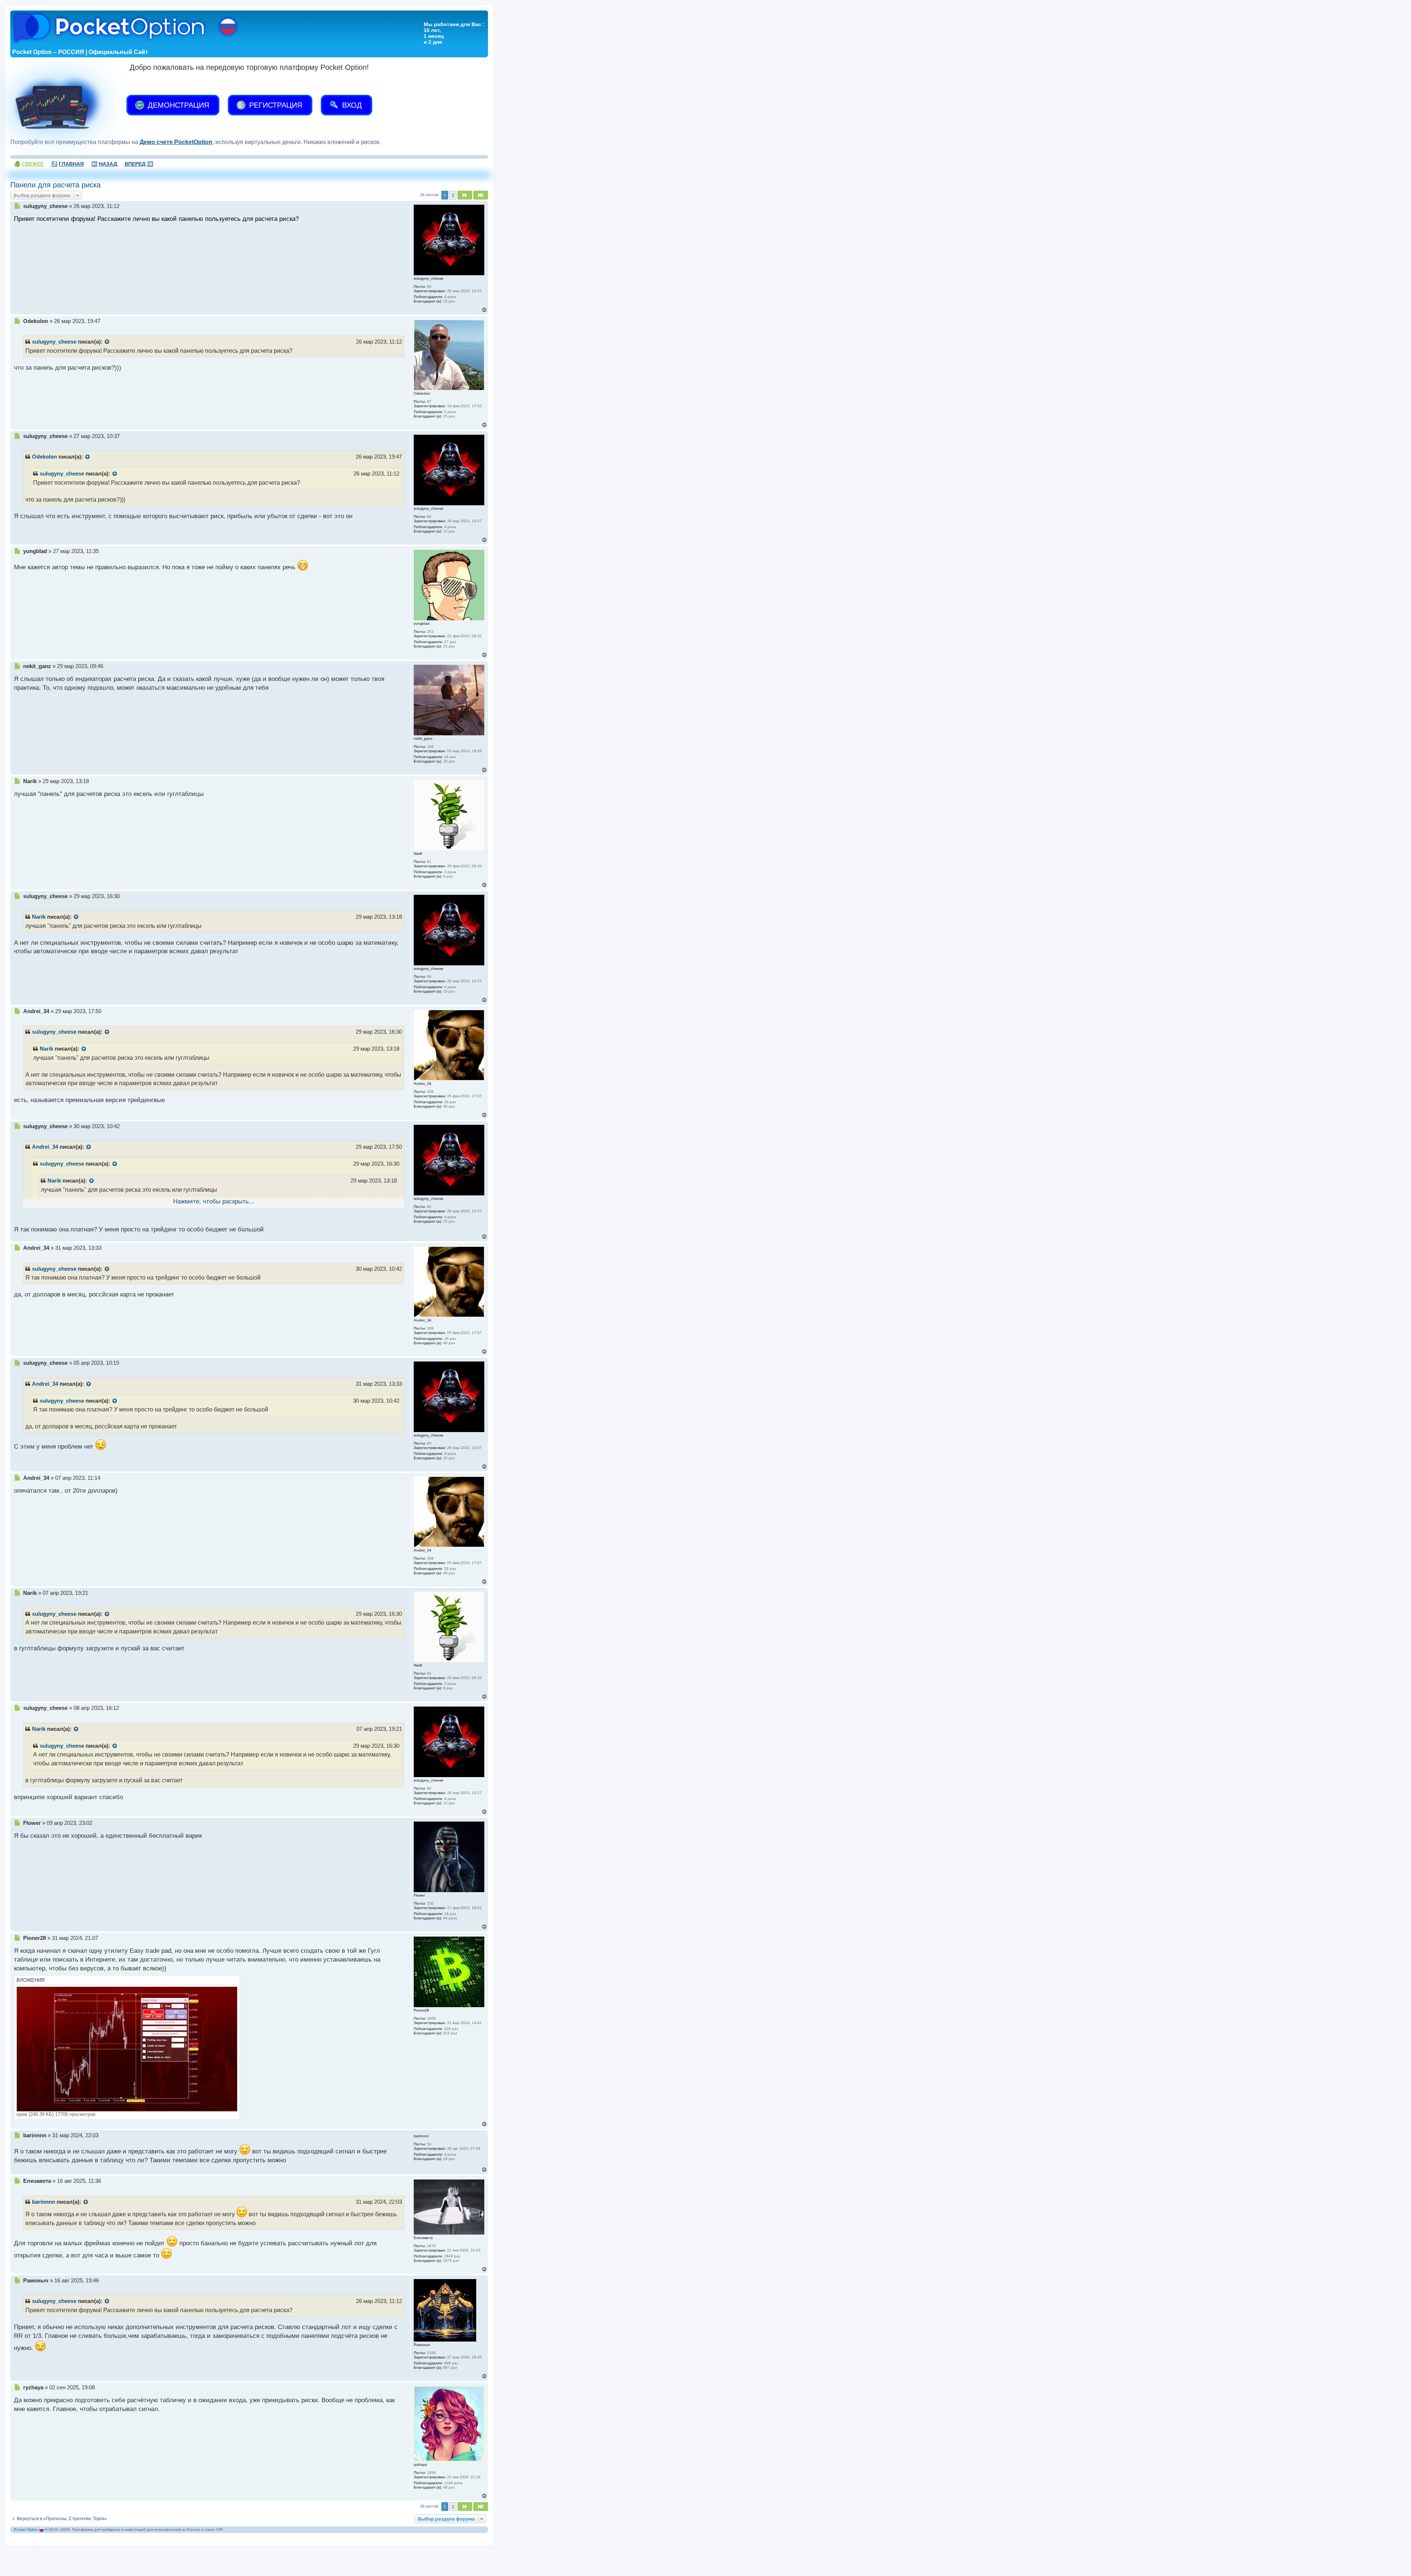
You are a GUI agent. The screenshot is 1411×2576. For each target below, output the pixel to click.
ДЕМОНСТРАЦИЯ (177, 105)
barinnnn (44, 2202)
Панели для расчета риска (55, 185)
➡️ (139, 164)
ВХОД (351, 105)
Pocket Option (26, 2530)
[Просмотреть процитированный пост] (107, 342)
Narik (39, 917)
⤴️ (67, 164)
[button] (465, 195)
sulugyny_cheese (54, 342)
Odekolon (44, 457)
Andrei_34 (45, 1147)
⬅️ (104, 164)
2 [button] (453, 195)
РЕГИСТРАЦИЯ (274, 105)
